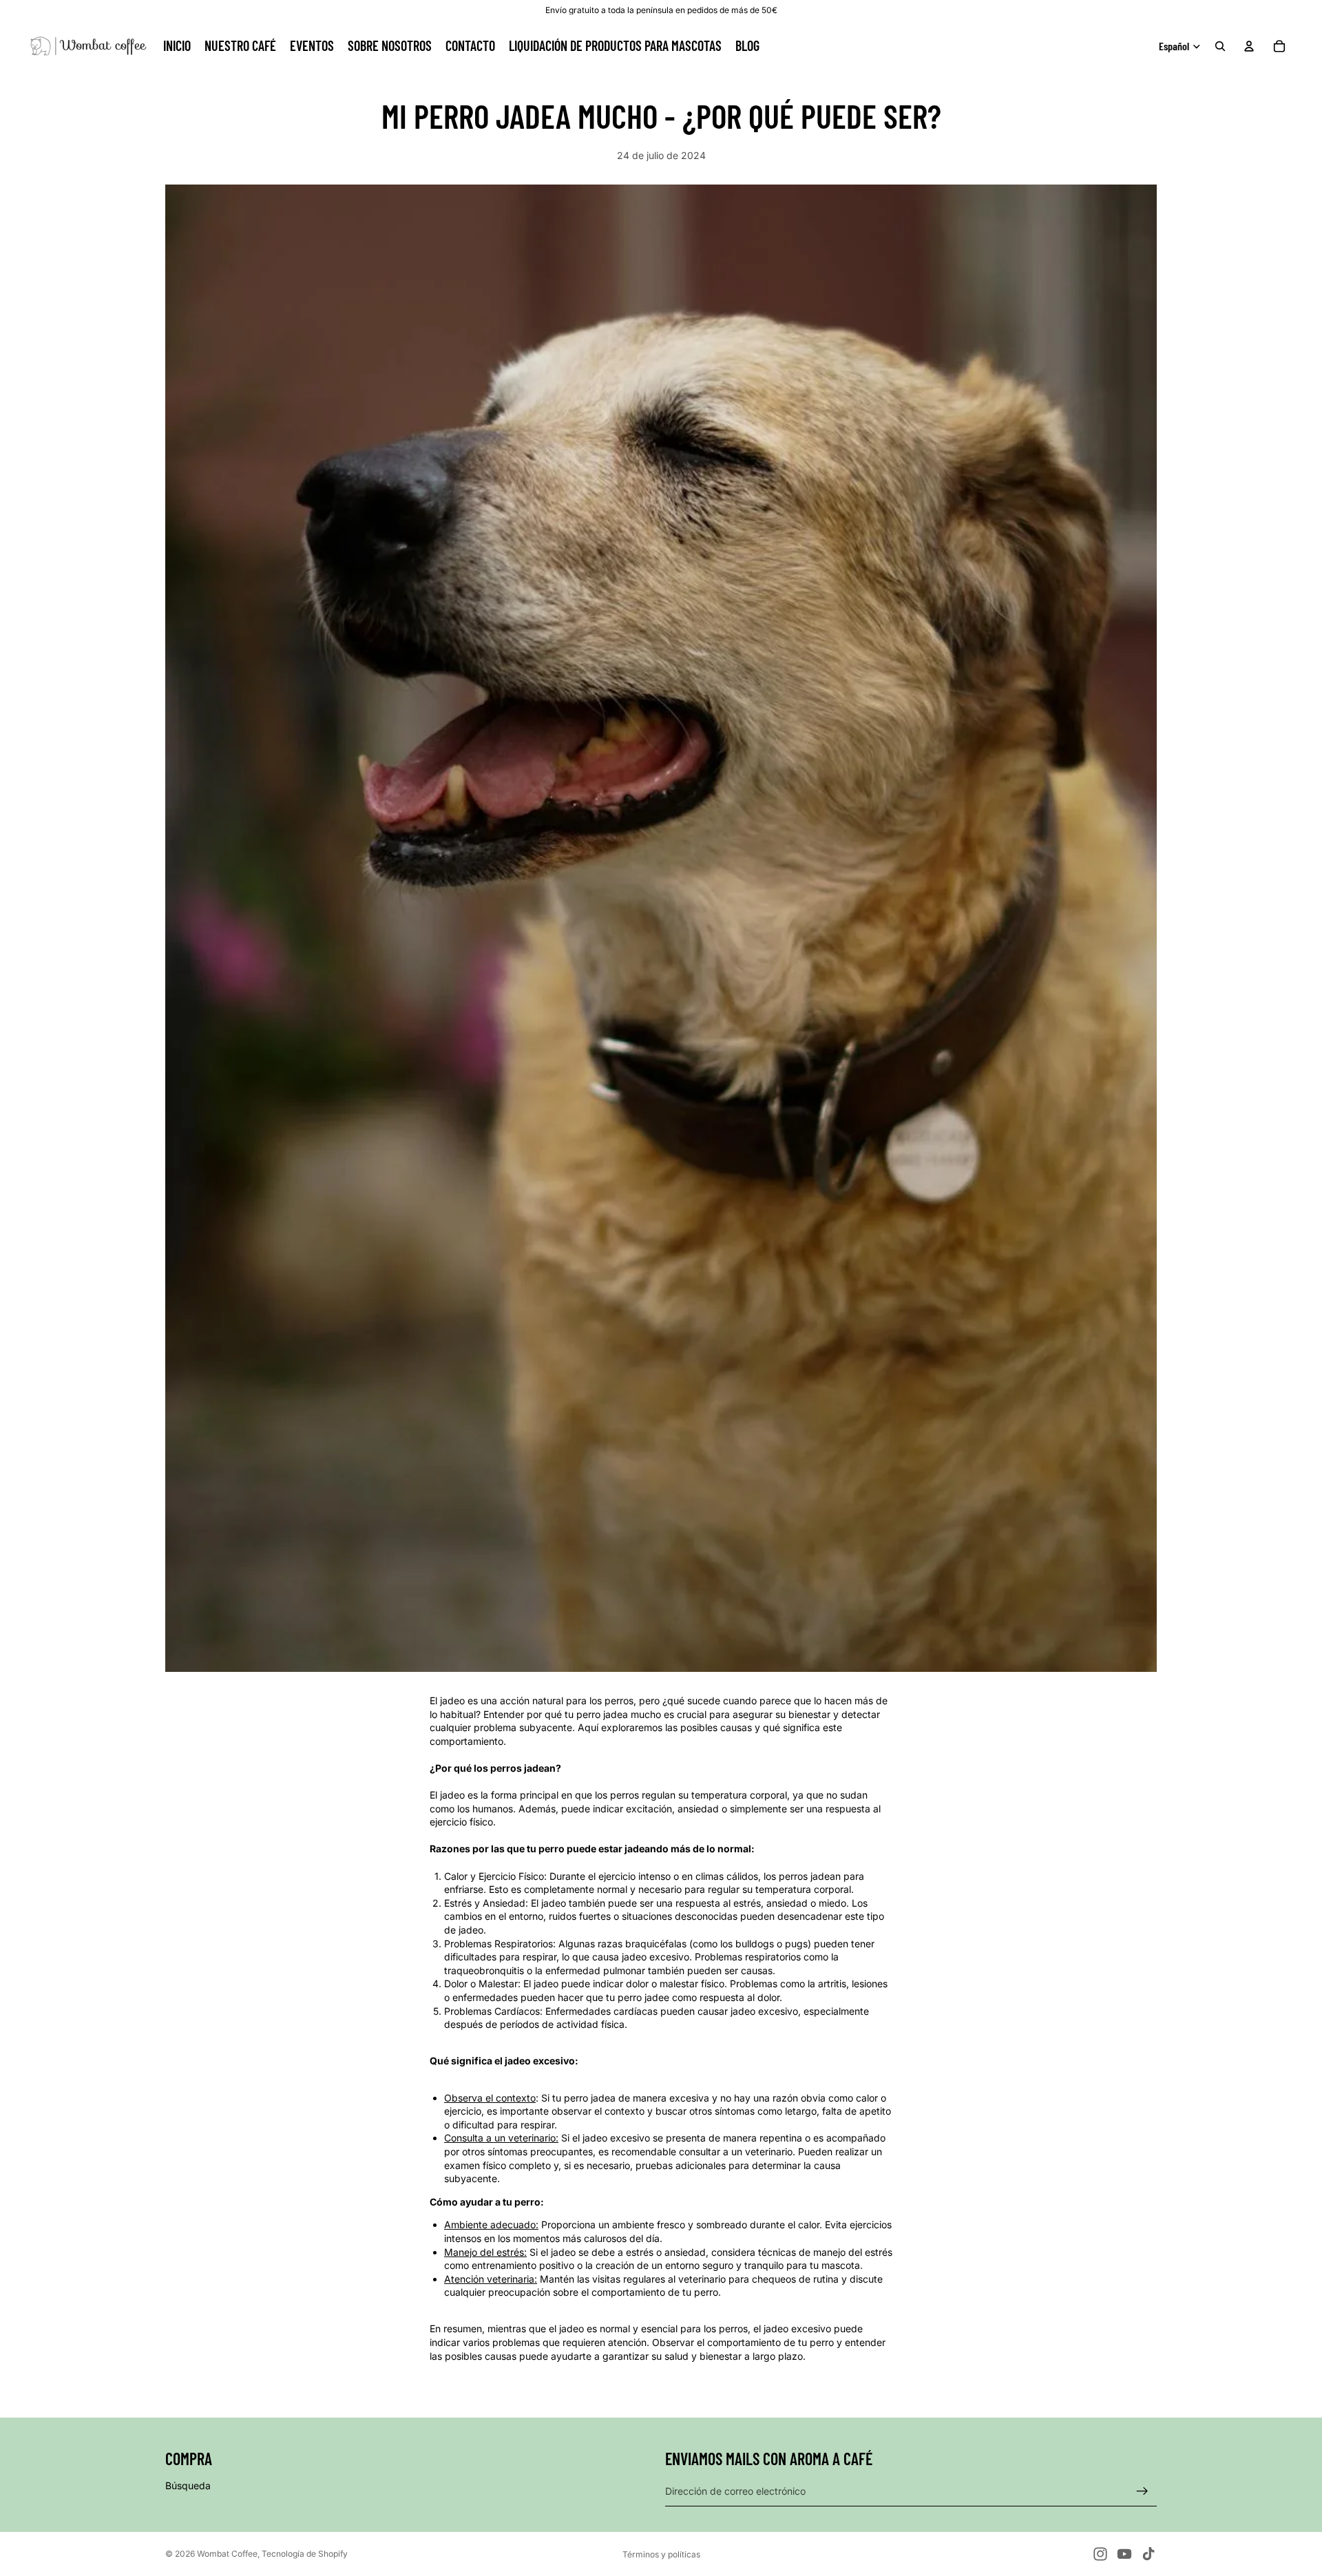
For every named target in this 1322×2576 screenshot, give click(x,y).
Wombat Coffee (227, 2554)
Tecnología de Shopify (305, 2554)
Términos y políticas (661, 2554)
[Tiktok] (1148, 2554)
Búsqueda (188, 2485)
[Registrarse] (1142, 2491)
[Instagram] (1100, 2554)
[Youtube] (1124, 2554)
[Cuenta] (1249, 46)
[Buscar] (1220, 46)
